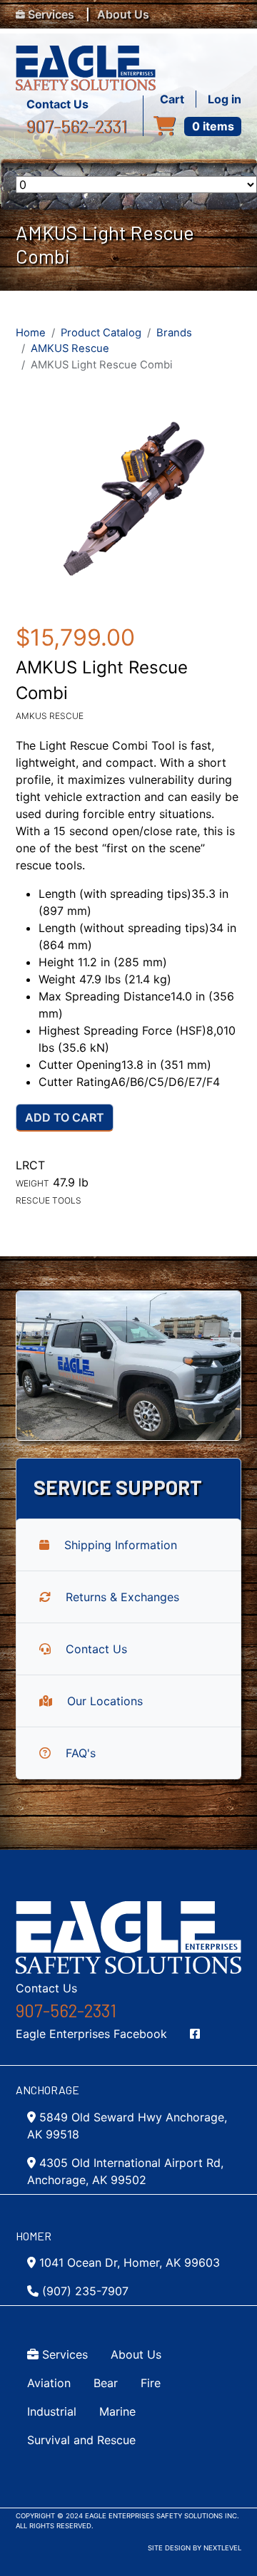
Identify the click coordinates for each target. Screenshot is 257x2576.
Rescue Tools (49, 1200)
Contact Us (57, 104)
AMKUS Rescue (70, 348)
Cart (172, 99)
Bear (106, 2383)
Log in (225, 99)
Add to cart (65, 1117)
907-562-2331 (77, 126)
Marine (117, 2411)
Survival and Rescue (81, 2440)
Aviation (49, 2383)
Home (31, 333)
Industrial (52, 2411)
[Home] (91, 54)
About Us (123, 14)
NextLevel (222, 2548)
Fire (151, 2383)
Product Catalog (101, 333)
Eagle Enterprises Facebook (91, 2034)
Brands (174, 333)
